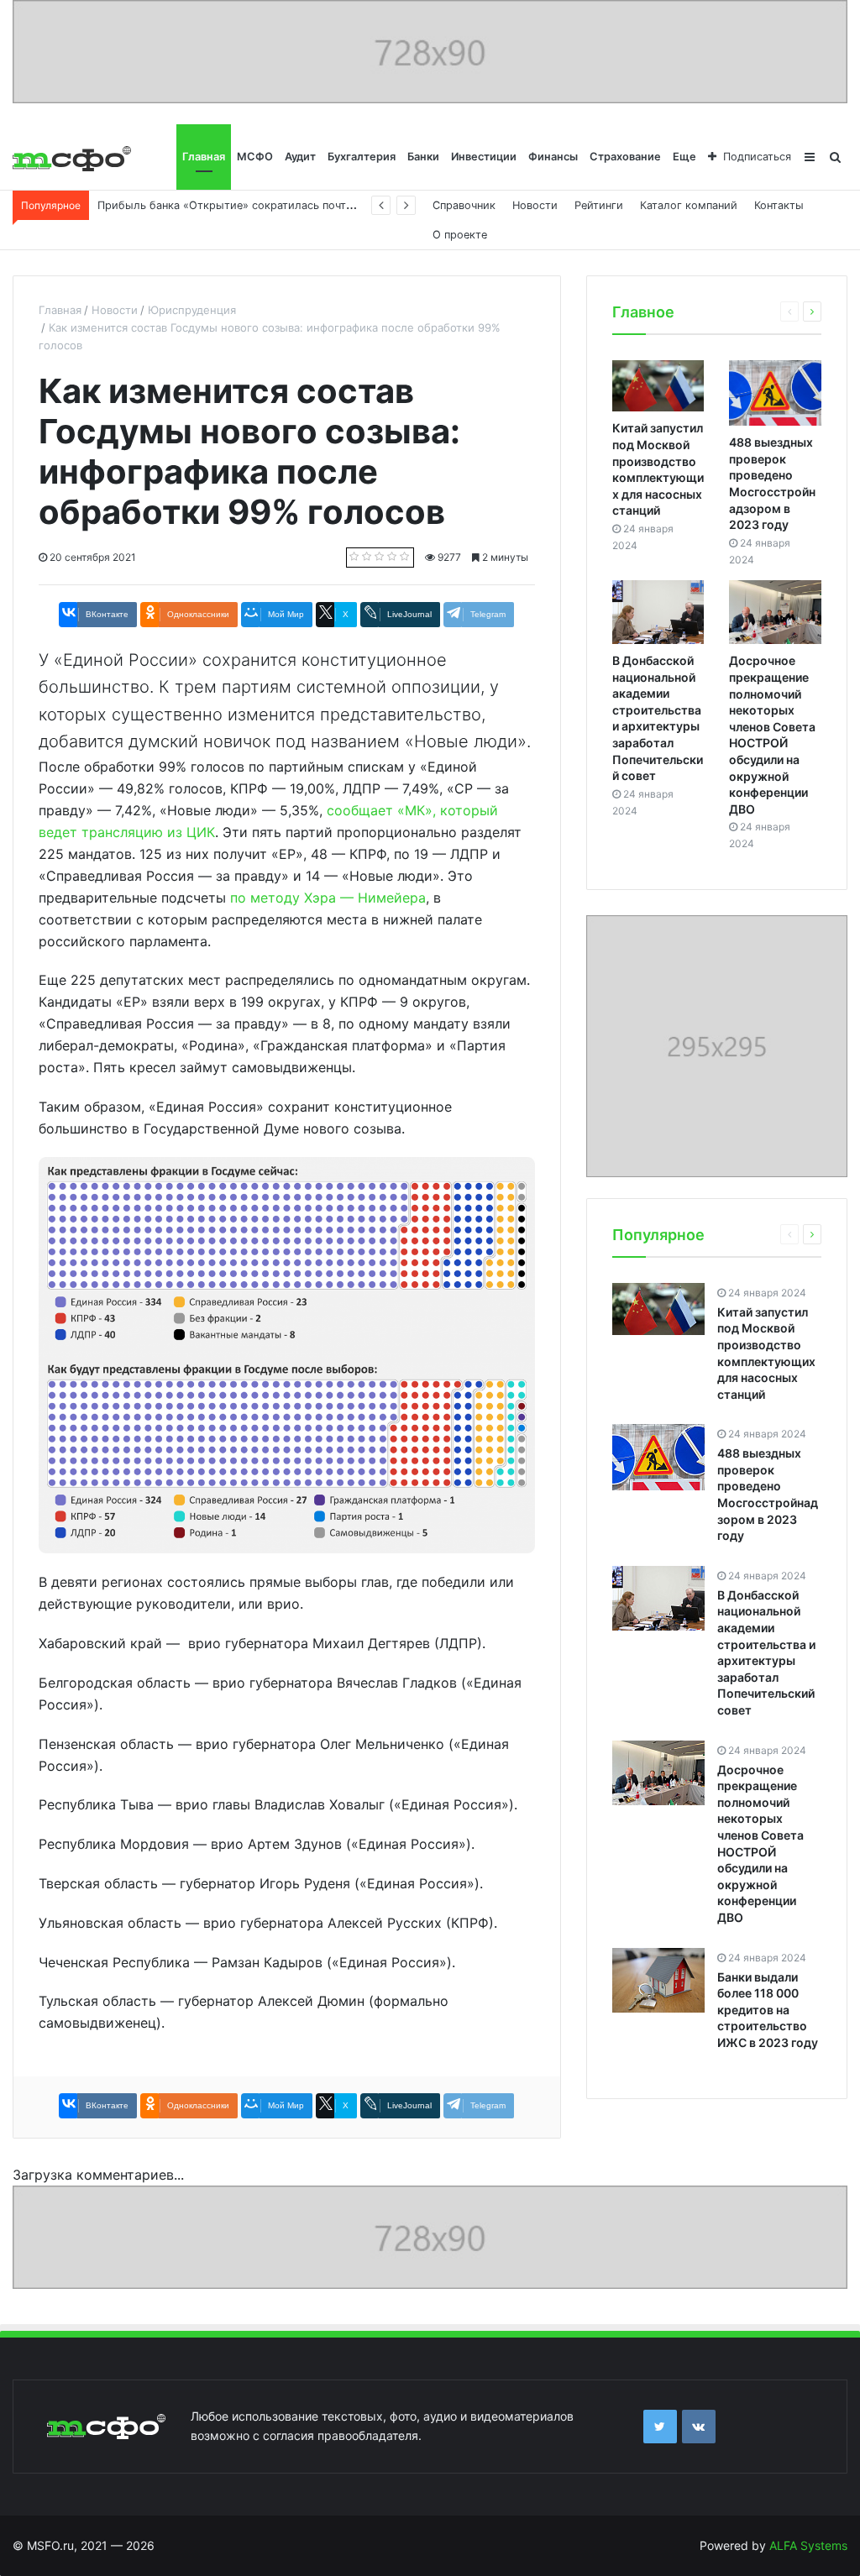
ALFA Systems (808, 2545)
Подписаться (757, 157)
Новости (535, 205)
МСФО (255, 157)
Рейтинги (599, 205)
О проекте (460, 235)
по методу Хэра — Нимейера (328, 898)
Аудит (300, 157)
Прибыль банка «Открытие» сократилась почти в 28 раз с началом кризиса (301, 205)
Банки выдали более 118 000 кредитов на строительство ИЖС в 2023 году (768, 2010)
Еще (684, 157)
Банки (423, 157)
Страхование (625, 157)
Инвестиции (484, 157)
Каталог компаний (689, 205)
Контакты (779, 205)
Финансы (553, 157)
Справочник (464, 205)
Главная (204, 157)
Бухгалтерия (362, 157)
